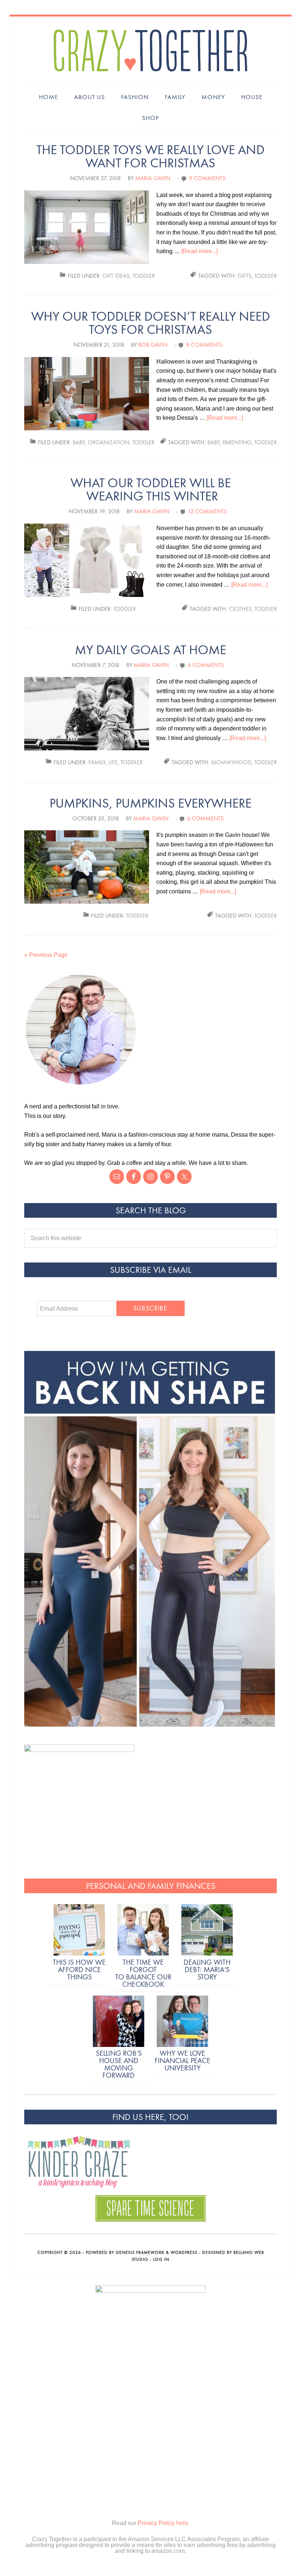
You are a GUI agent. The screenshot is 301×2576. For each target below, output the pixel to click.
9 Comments (207, 178)
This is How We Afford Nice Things (79, 1969)
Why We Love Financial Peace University (182, 2061)
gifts (244, 276)
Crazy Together (150, 51)
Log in (161, 2259)
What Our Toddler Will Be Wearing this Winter (151, 490)
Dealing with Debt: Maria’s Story (207, 1969)
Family (97, 762)
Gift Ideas (116, 276)
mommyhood (231, 762)
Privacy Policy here (163, 2523)
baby (213, 442)
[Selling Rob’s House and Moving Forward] (119, 2022)
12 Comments (207, 511)
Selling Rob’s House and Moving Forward (119, 2064)
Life (113, 762)
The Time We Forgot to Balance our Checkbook (143, 1973)
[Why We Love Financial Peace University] (182, 2022)
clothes (240, 609)
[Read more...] (200, 251)
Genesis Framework (140, 2252)
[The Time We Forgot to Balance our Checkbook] (143, 1931)
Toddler (144, 276)
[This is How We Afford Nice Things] (79, 1931)
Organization (108, 442)
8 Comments (204, 345)
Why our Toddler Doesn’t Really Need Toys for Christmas (151, 323)
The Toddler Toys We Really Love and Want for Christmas (150, 156)
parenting (237, 442)
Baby (79, 442)
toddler (266, 276)
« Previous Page (46, 955)
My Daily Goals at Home (150, 650)
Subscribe (150, 1309)
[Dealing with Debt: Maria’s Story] (207, 1931)
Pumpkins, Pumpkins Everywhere (150, 803)
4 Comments (206, 665)
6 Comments (205, 818)
